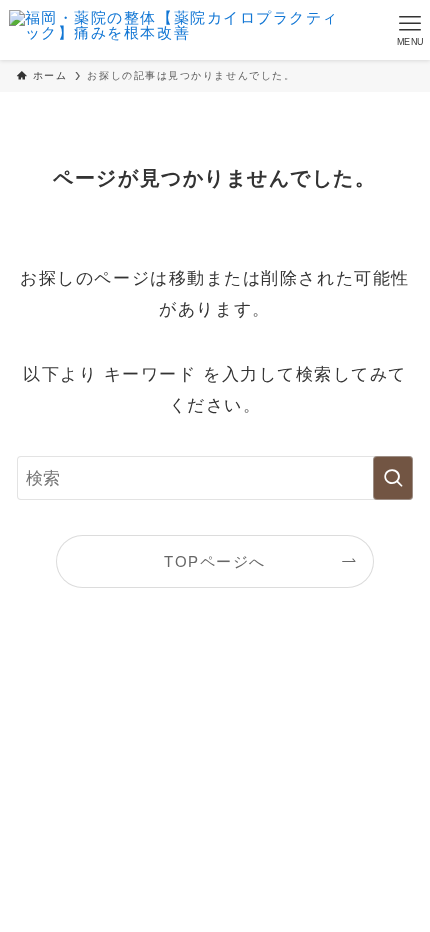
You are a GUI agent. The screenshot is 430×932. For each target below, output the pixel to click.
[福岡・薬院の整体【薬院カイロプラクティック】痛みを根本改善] (175, 30)
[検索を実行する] (393, 478)
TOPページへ (215, 561)
